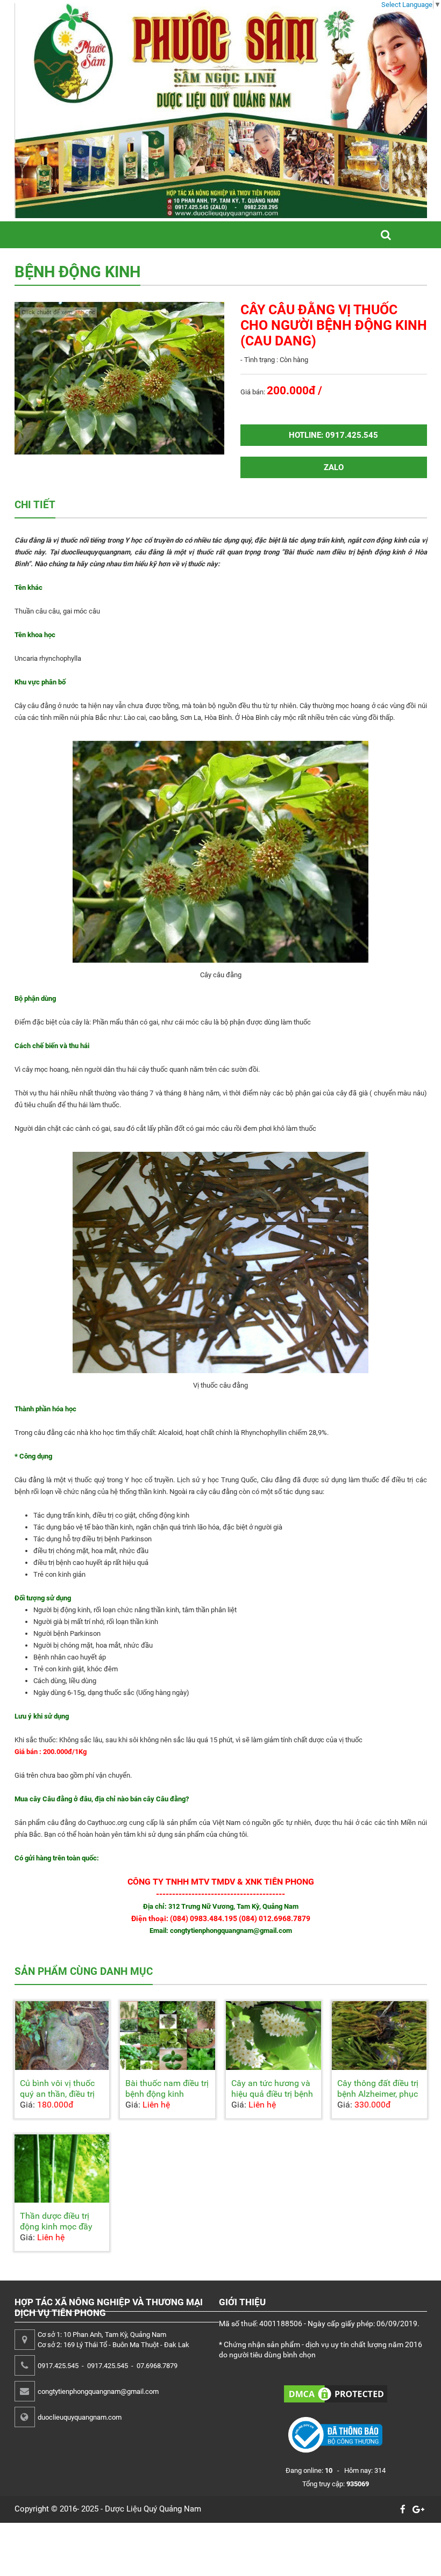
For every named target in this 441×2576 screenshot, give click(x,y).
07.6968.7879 (157, 2366)
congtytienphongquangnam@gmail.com (98, 2391)
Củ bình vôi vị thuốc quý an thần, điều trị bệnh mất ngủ (57, 2094)
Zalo (334, 467)
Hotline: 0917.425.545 (333, 435)
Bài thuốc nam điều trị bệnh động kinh (167, 2088)
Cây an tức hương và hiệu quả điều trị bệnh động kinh (272, 2094)
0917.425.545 (58, 2366)
